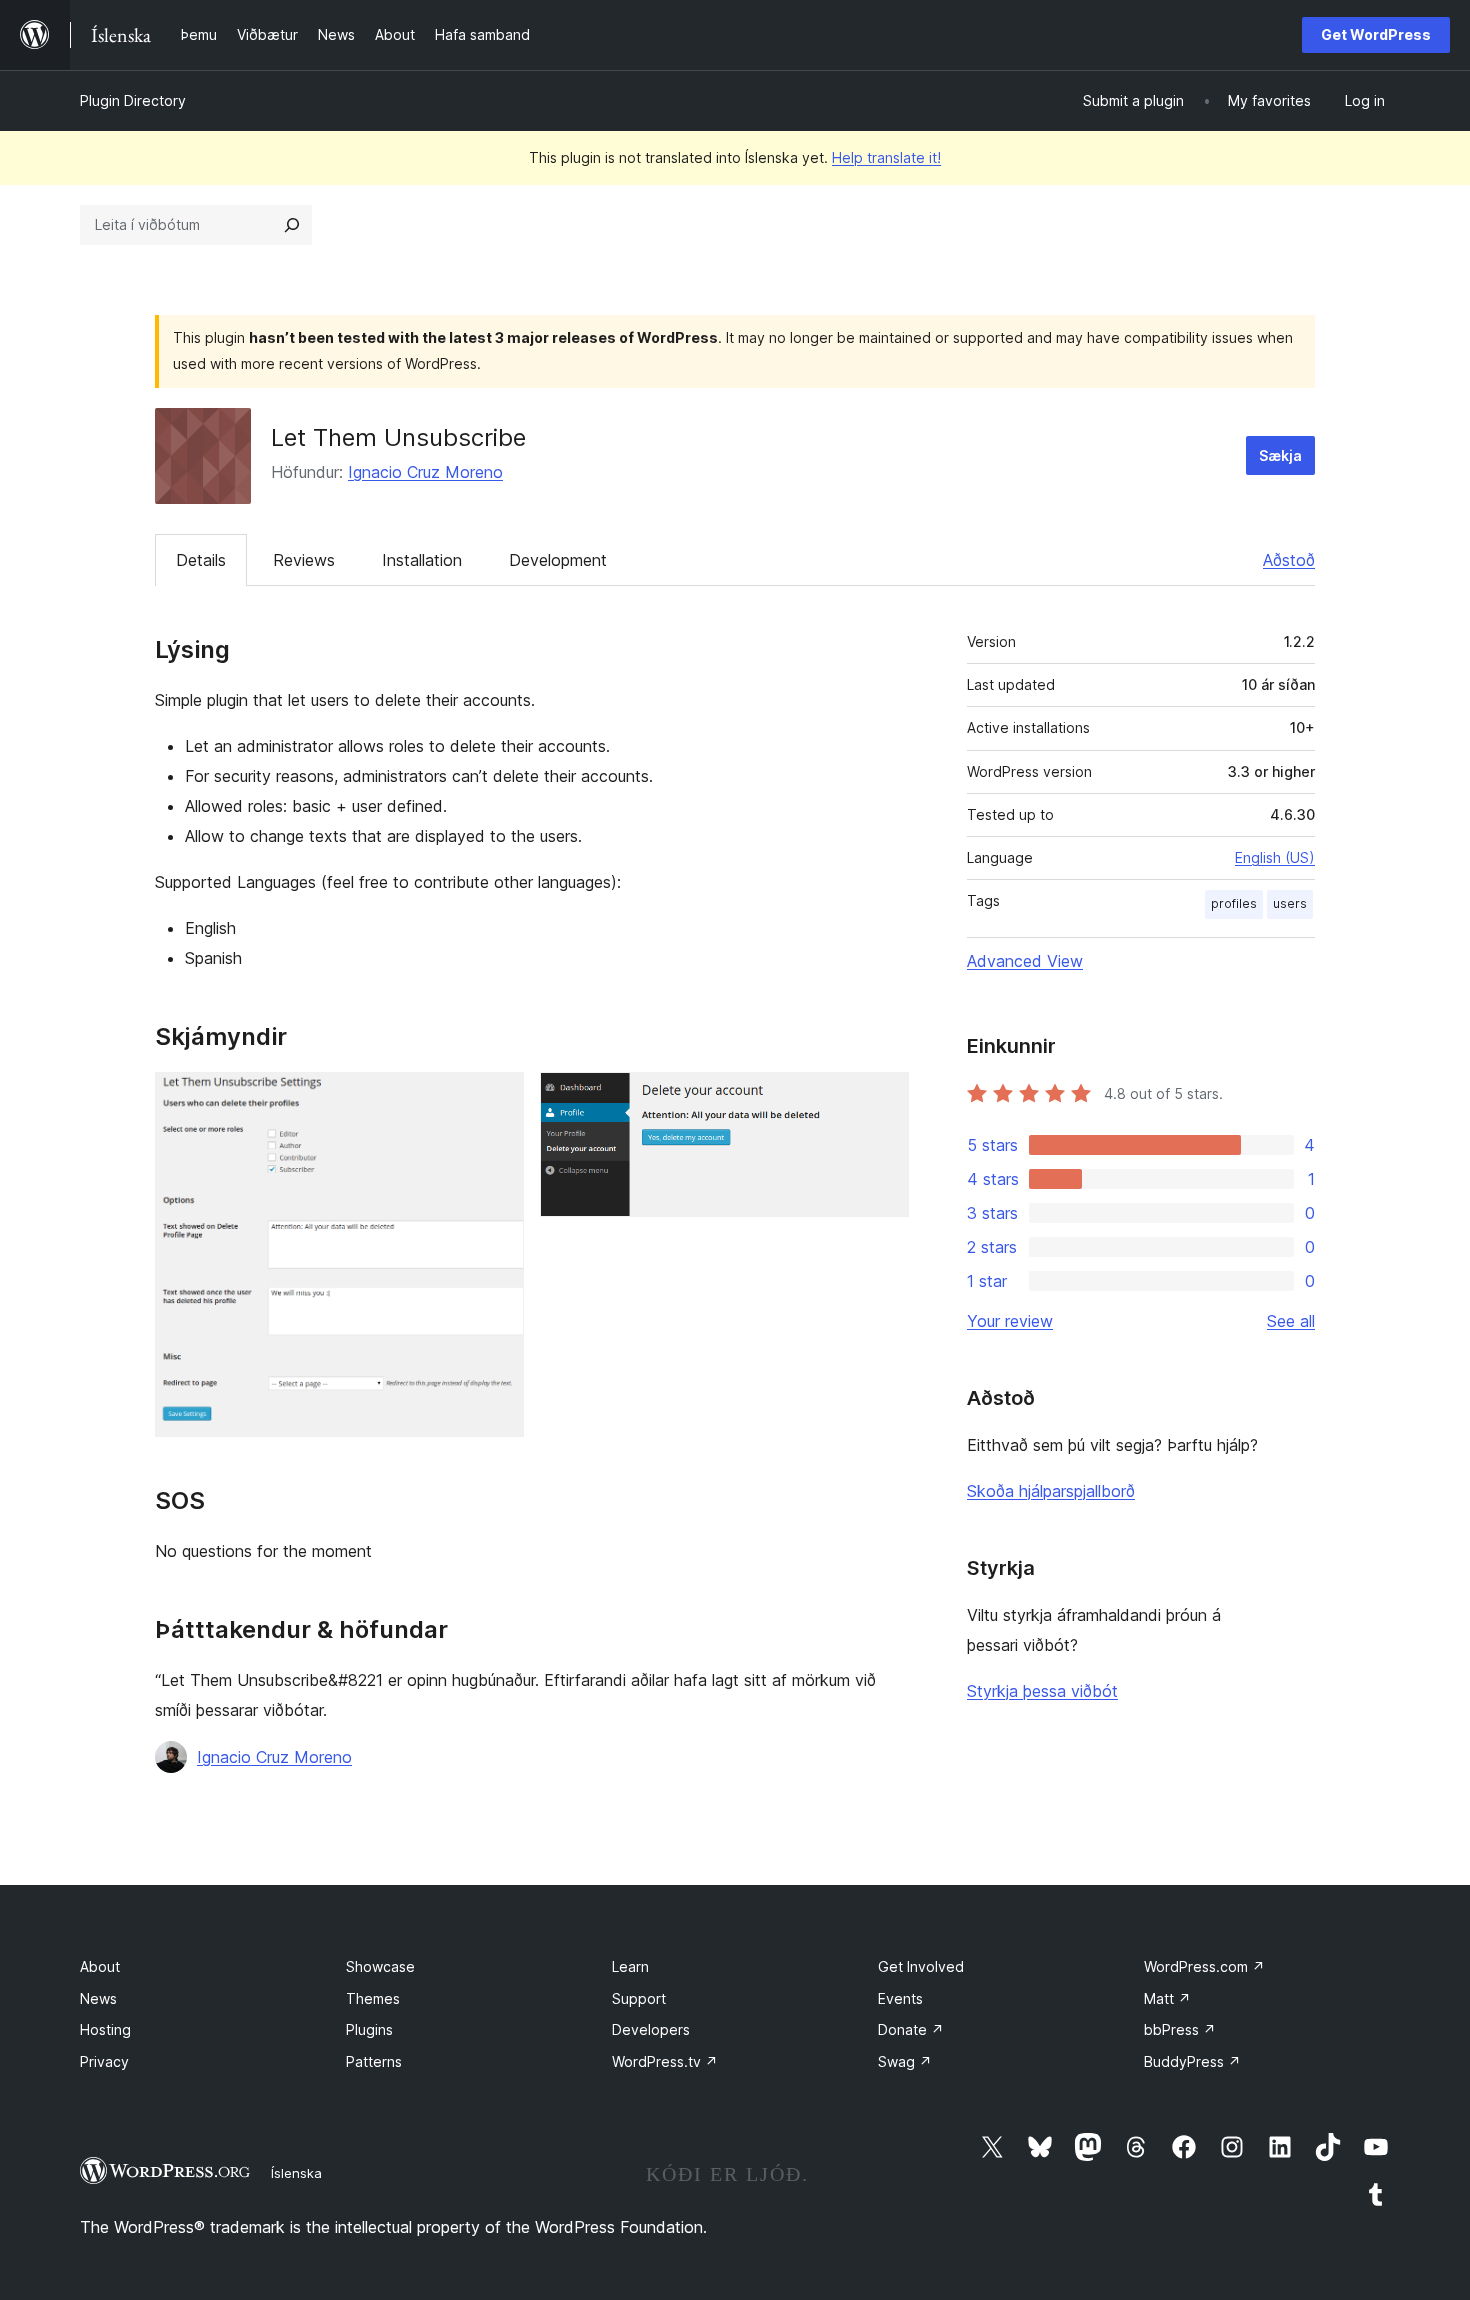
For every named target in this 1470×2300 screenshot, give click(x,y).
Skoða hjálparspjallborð (1051, 1491)
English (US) (1275, 857)
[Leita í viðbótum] (292, 225)
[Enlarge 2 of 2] (882, 1099)
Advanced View (1025, 961)
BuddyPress (1192, 2061)
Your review (1010, 1321)
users (1290, 903)
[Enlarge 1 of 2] (497, 1099)
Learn (630, 1966)
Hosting (105, 2029)
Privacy (104, 2061)
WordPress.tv (665, 2061)
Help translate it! (886, 157)
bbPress (1180, 2029)
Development (558, 560)
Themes (373, 1998)
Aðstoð (1289, 560)
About (100, 1966)
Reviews (304, 560)
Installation (422, 560)
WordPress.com (1204, 1966)
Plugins (369, 2029)
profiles (1234, 903)
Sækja (1280, 455)
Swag (905, 2061)
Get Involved (921, 1966)
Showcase (380, 1966)
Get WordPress (1376, 34)
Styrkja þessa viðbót (1042, 1691)
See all (1291, 1321)
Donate (911, 2029)
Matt (1167, 1998)
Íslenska (296, 2173)
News (98, 1998)
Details (201, 560)
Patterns (374, 2061)
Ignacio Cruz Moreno (425, 472)
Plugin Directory (133, 100)
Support (639, 1998)
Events (900, 1998)
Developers (651, 2029)
